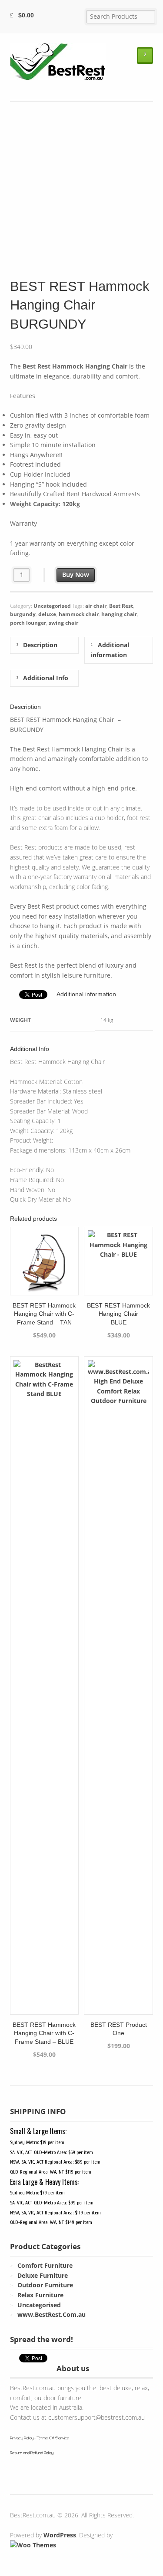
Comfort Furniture (45, 2265)
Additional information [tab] (110, 650)
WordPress (60, 2535)
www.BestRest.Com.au (52, 2314)
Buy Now (76, 575)
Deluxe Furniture (43, 2275)
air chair (96, 606)
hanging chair (119, 614)
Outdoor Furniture (45, 2285)
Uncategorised (52, 606)
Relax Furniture (40, 2295)
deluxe (47, 614)
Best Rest (121, 606)
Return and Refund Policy (32, 2453)
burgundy (23, 614)
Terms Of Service (53, 2438)
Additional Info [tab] (45, 678)
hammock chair (79, 614)
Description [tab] (39, 645)
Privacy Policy (22, 2438)
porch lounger (28, 623)
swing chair (63, 623)
